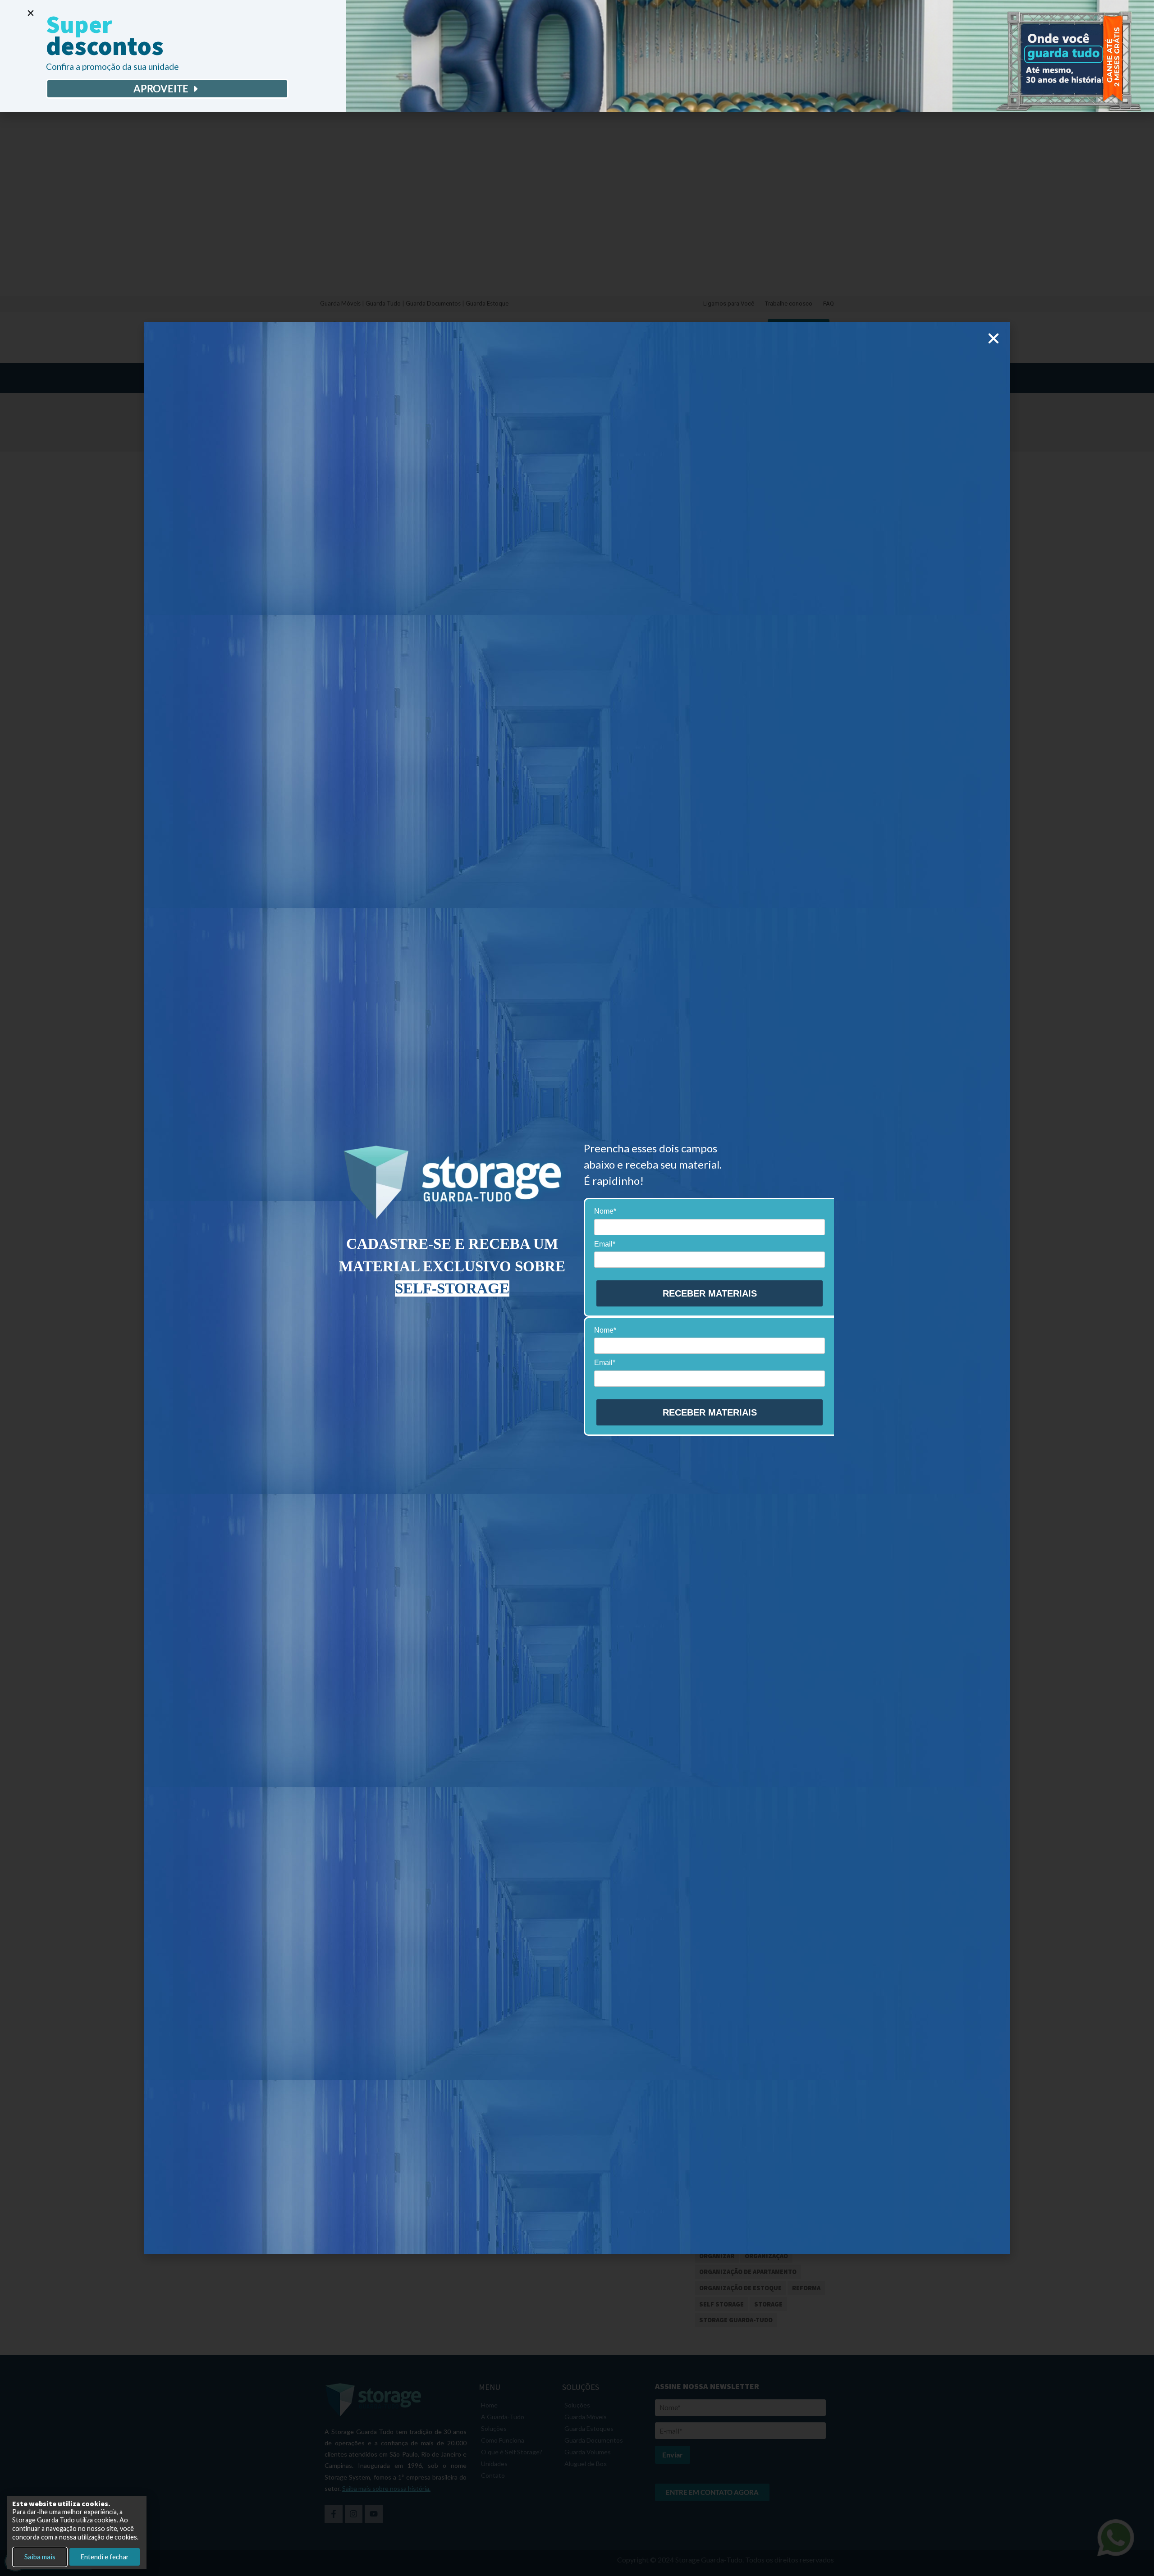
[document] (577, 1288)
